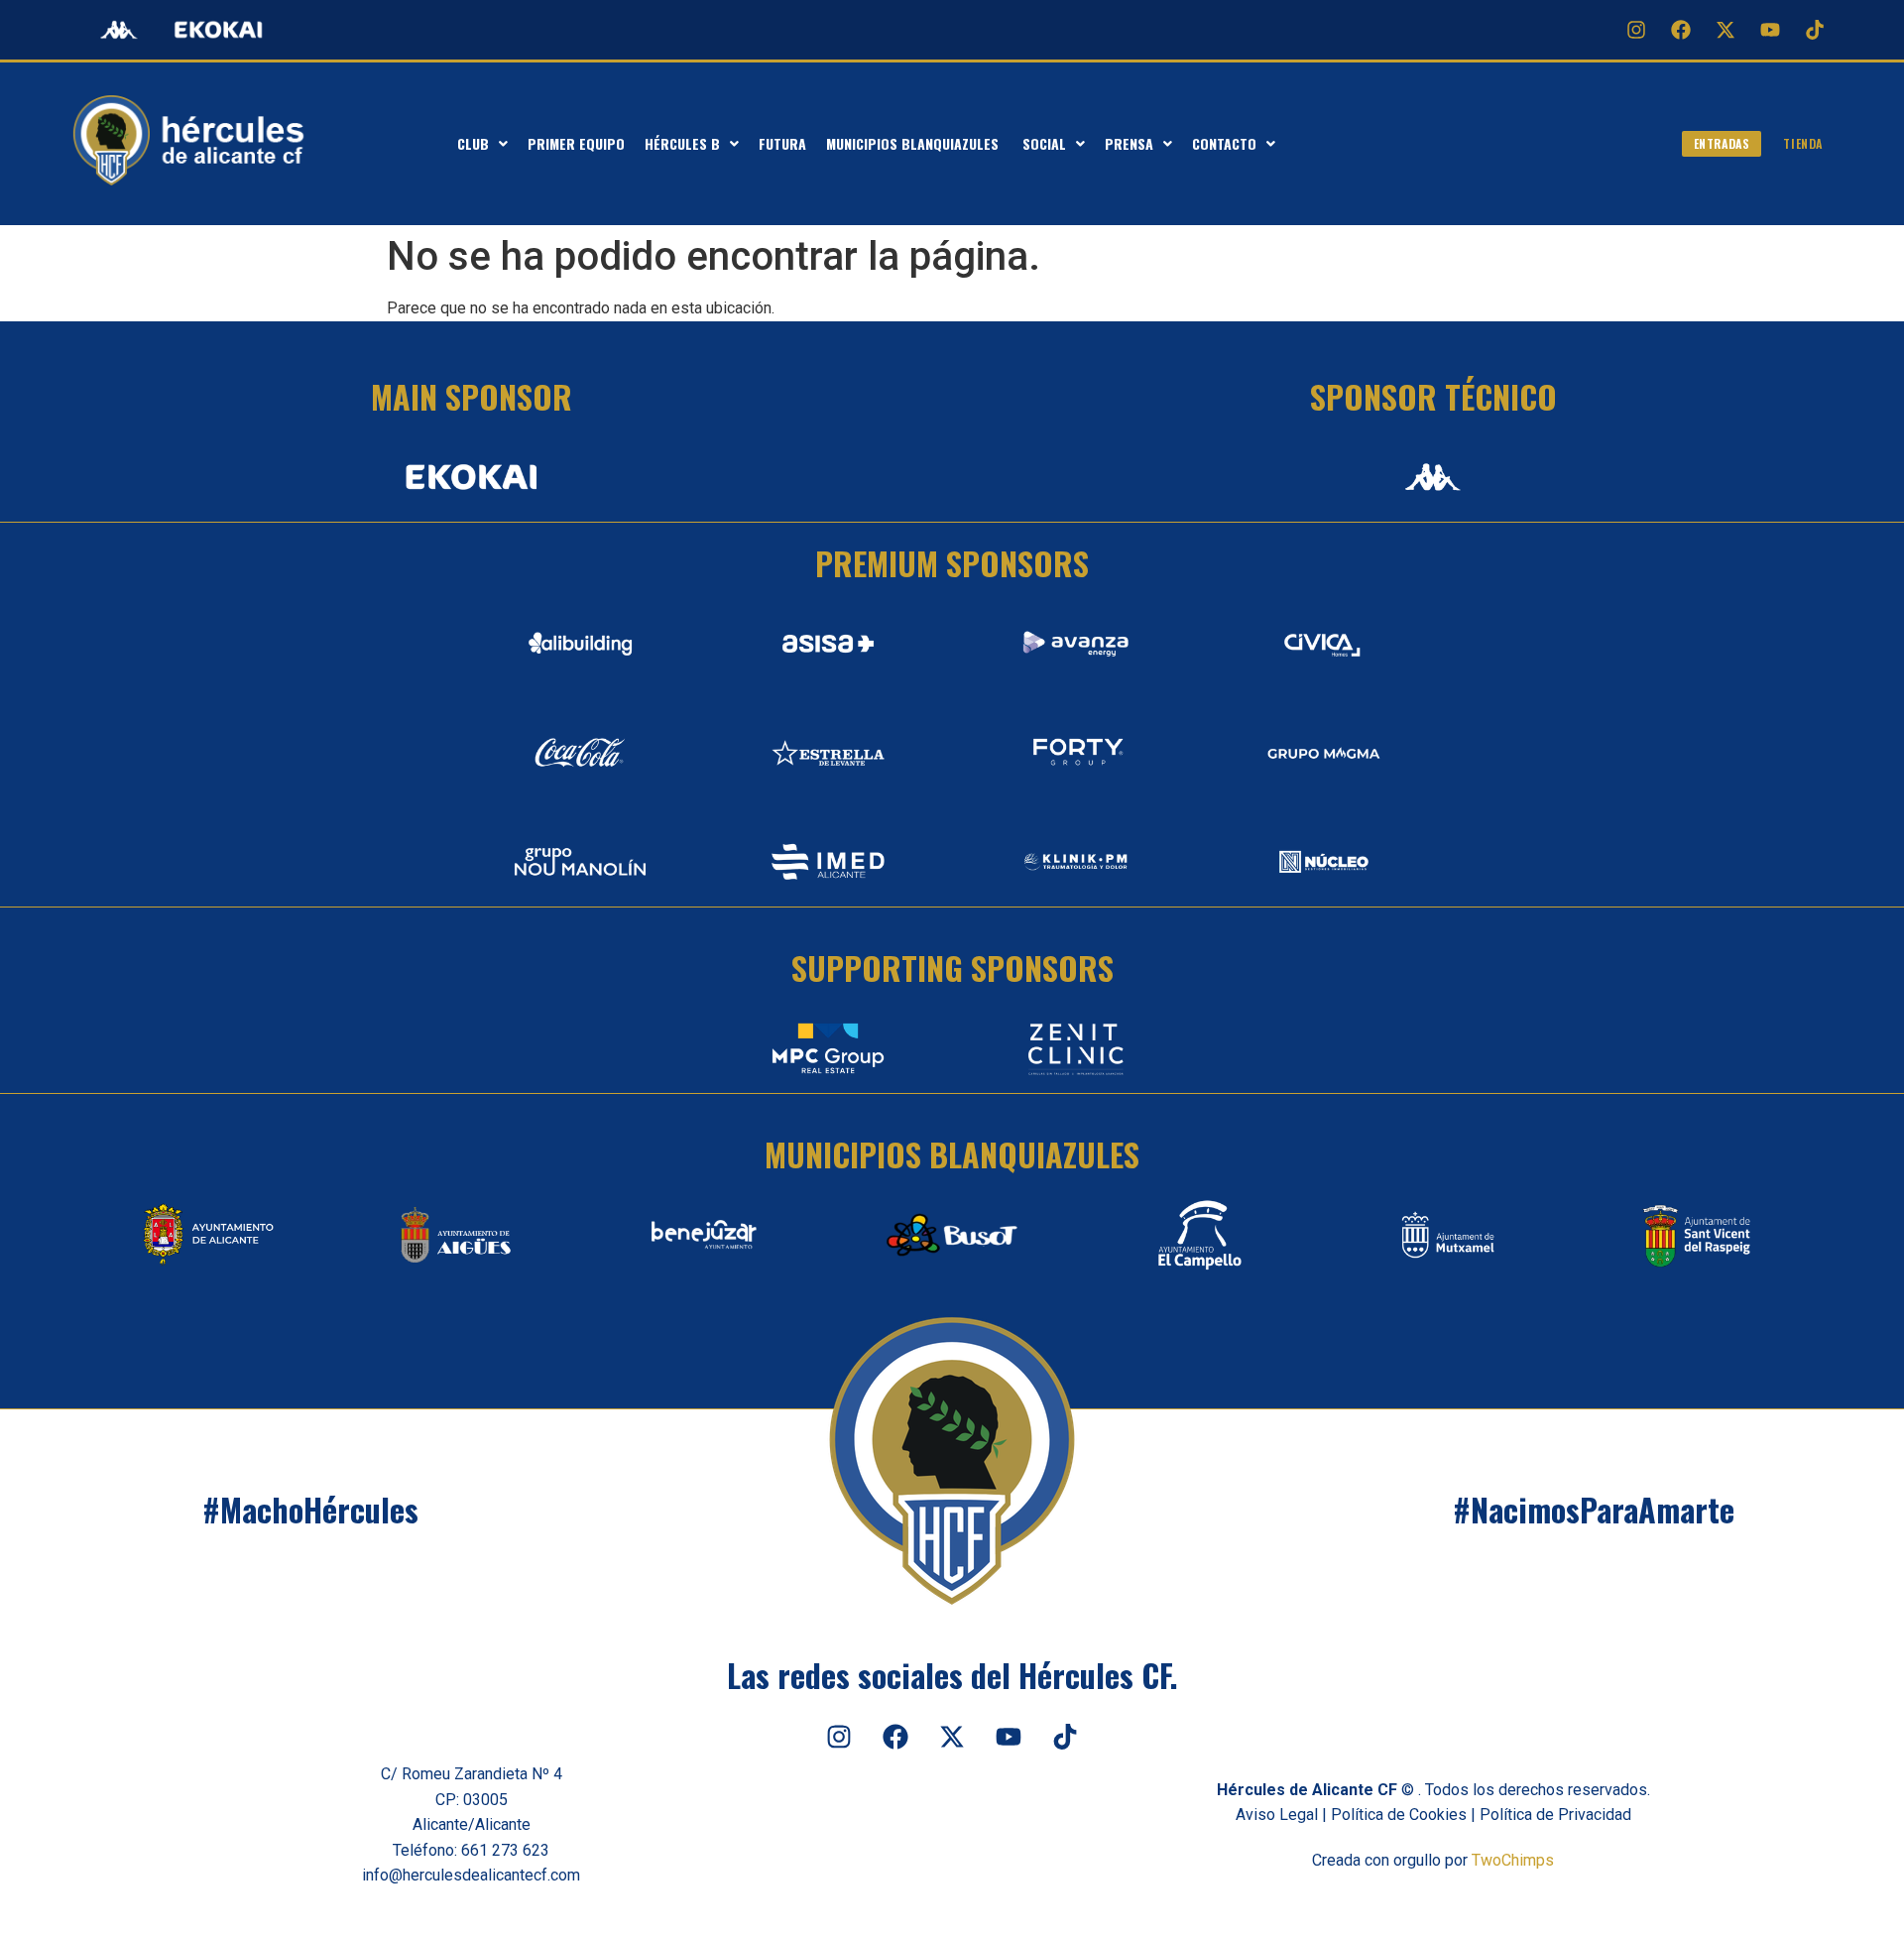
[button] (482, 144)
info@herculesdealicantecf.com (471, 1875)
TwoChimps (1513, 1860)
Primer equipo (576, 143)
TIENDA (1803, 143)
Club (473, 143)
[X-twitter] (1725, 30)
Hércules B (682, 143)
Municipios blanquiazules (914, 143)
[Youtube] (1770, 30)
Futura (782, 143)
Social (1044, 143)
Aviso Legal (1277, 1815)
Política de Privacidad (1555, 1815)
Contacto (1224, 143)
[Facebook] (1681, 30)
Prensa (1129, 143)
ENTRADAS (1722, 143)
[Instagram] (1636, 30)
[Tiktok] (1815, 30)
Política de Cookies (1399, 1815)
